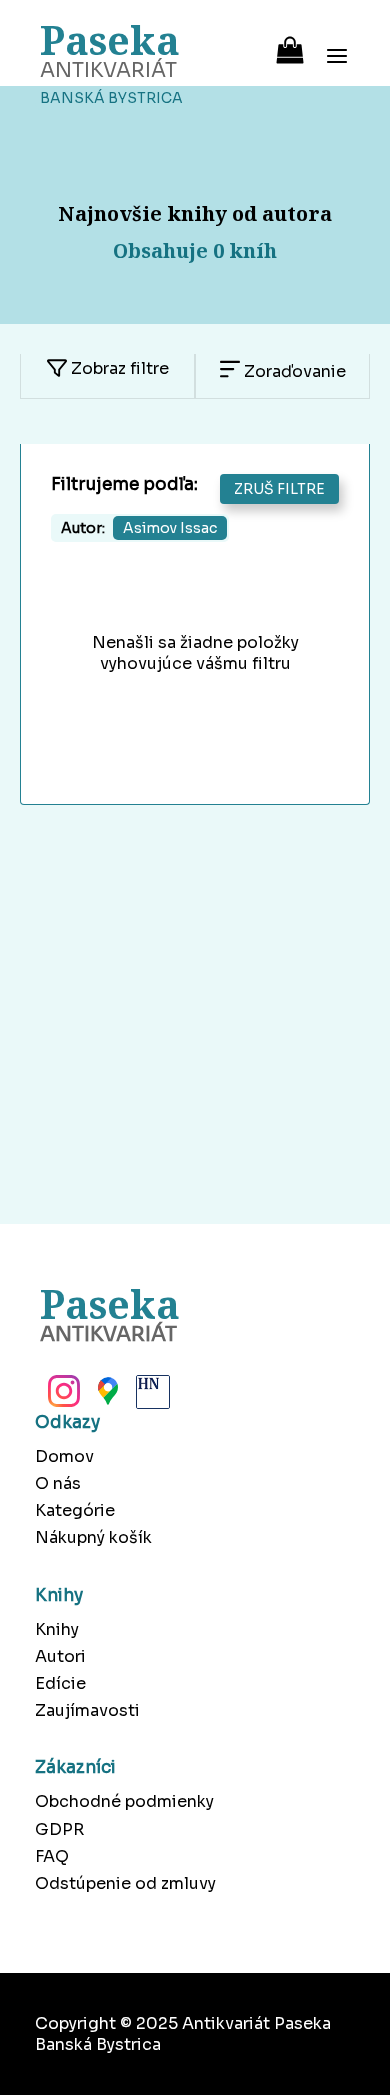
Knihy (57, 1629)
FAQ (52, 1856)
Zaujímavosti (87, 1710)
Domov (64, 1456)
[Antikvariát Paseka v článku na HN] (151, 1397)
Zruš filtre (279, 489)
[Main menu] (337, 43)
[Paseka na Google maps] (106, 1397)
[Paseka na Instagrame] (62, 1397)
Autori (60, 1656)
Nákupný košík (93, 1537)
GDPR (59, 1829)
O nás (58, 1483)
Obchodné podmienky (124, 1801)
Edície (60, 1683)
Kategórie (75, 1510)
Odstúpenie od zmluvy (125, 1883)
